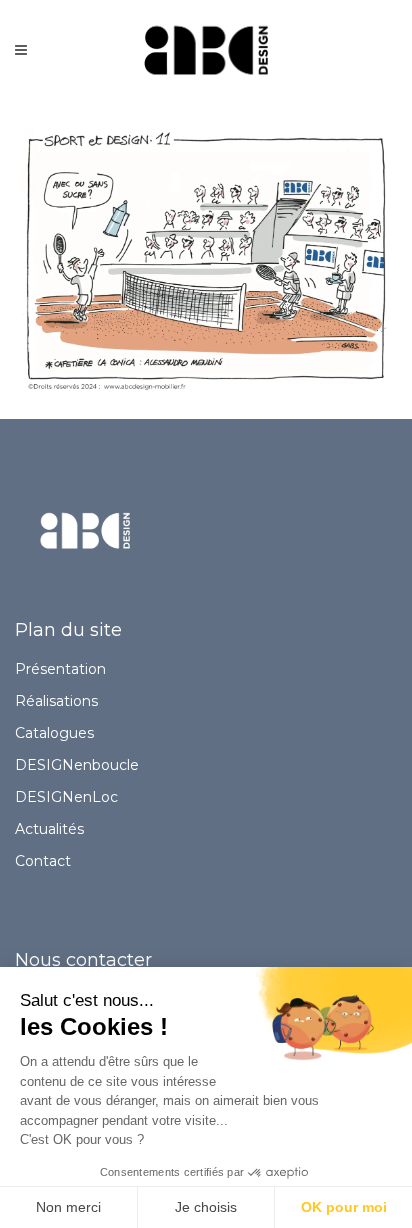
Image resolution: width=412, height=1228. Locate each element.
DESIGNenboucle (77, 765)
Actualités (49, 829)
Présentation (60, 669)
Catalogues (54, 733)
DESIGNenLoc (66, 797)
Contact (43, 861)
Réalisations (56, 701)
